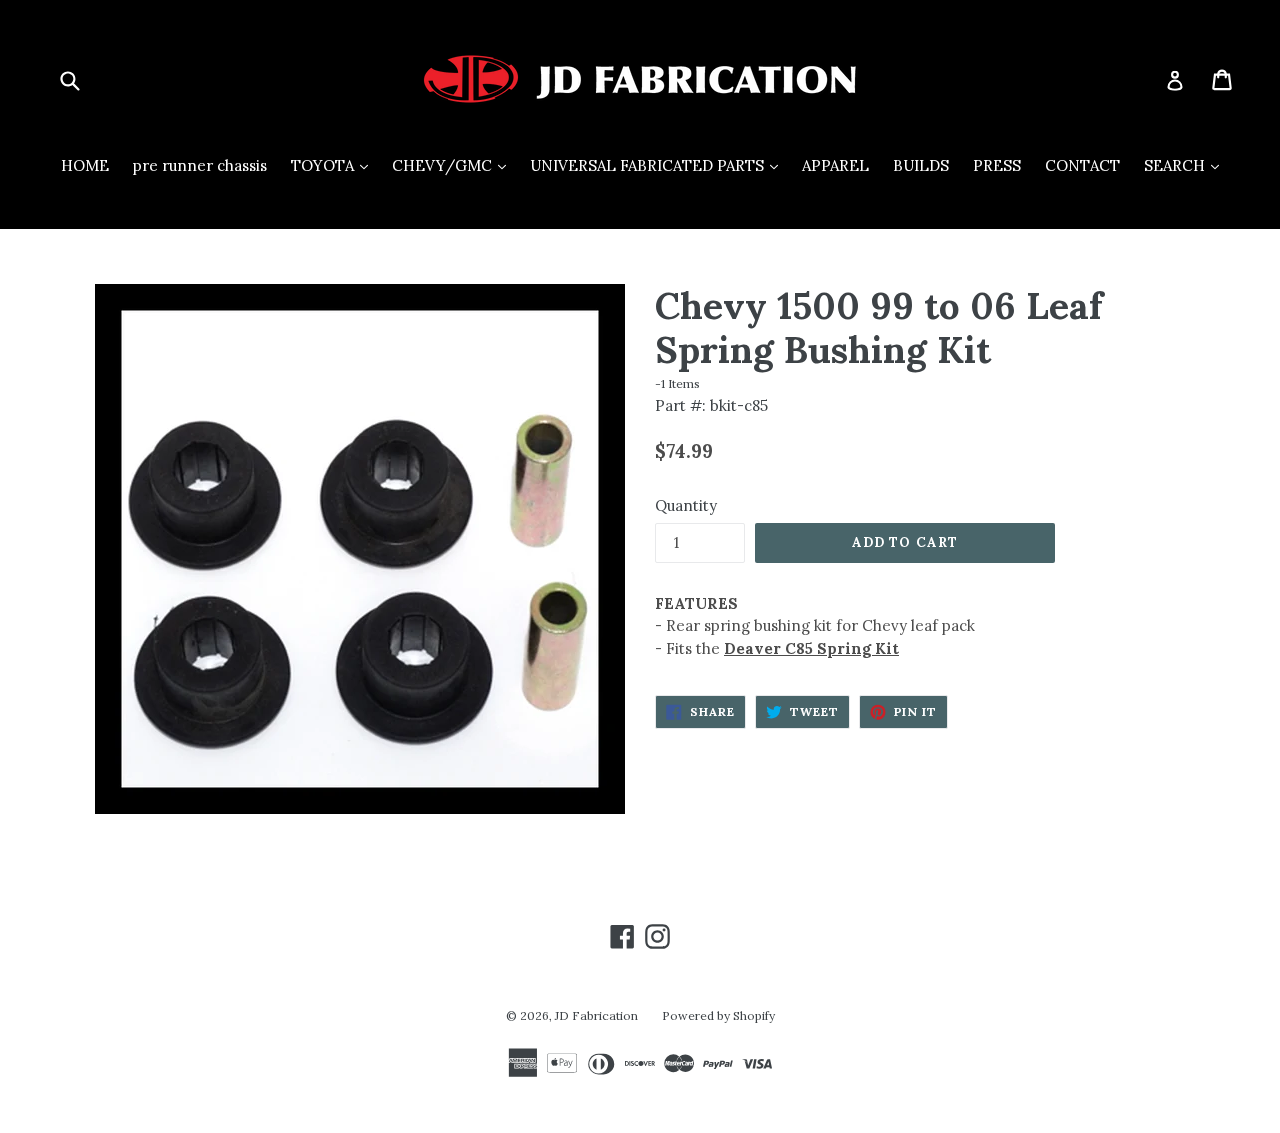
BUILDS (921, 165)
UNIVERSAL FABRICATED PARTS (659, 165)
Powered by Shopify (718, 1015)
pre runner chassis (200, 165)
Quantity (686, 505)
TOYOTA (334, 165)
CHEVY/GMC (454, 165)
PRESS (997, 165)
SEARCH (1186, 165)
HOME (85, 165)
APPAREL (835, 165)
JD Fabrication (596, 1015)
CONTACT (1082, 165)
